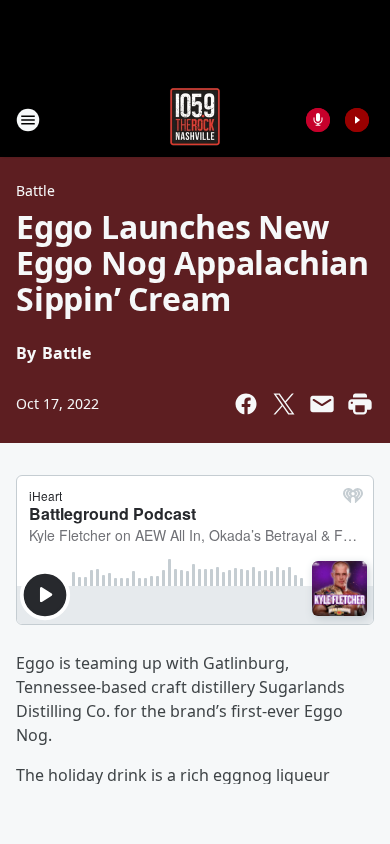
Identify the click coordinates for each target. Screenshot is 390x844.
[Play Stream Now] (357, 120)
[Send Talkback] (318, 120)
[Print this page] (360, 404)
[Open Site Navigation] (28, 120)
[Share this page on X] (284, 404)
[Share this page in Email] (322, 404)
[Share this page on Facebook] (246, 404)
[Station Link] (195, 119)
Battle (35, 190)
